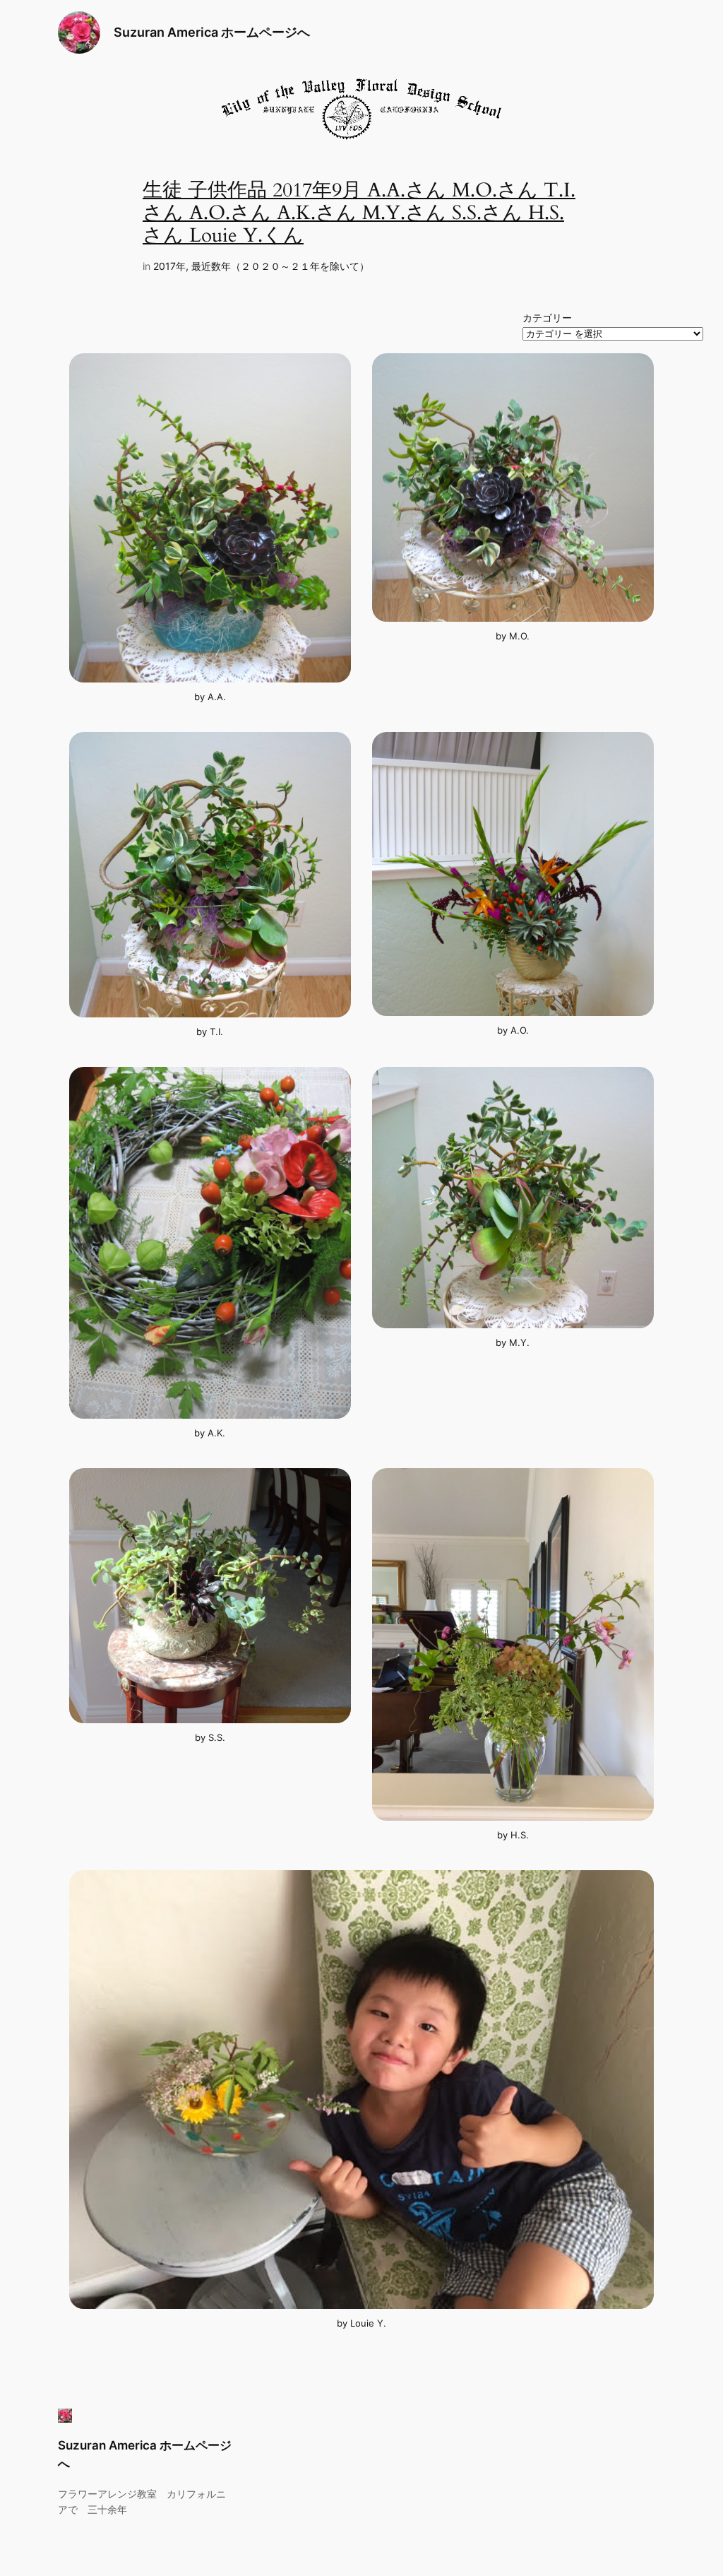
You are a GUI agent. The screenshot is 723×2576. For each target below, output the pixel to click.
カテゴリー (547, 318)
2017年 (169, 266)
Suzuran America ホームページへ (212, 32)
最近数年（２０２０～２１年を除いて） (280, 266)
